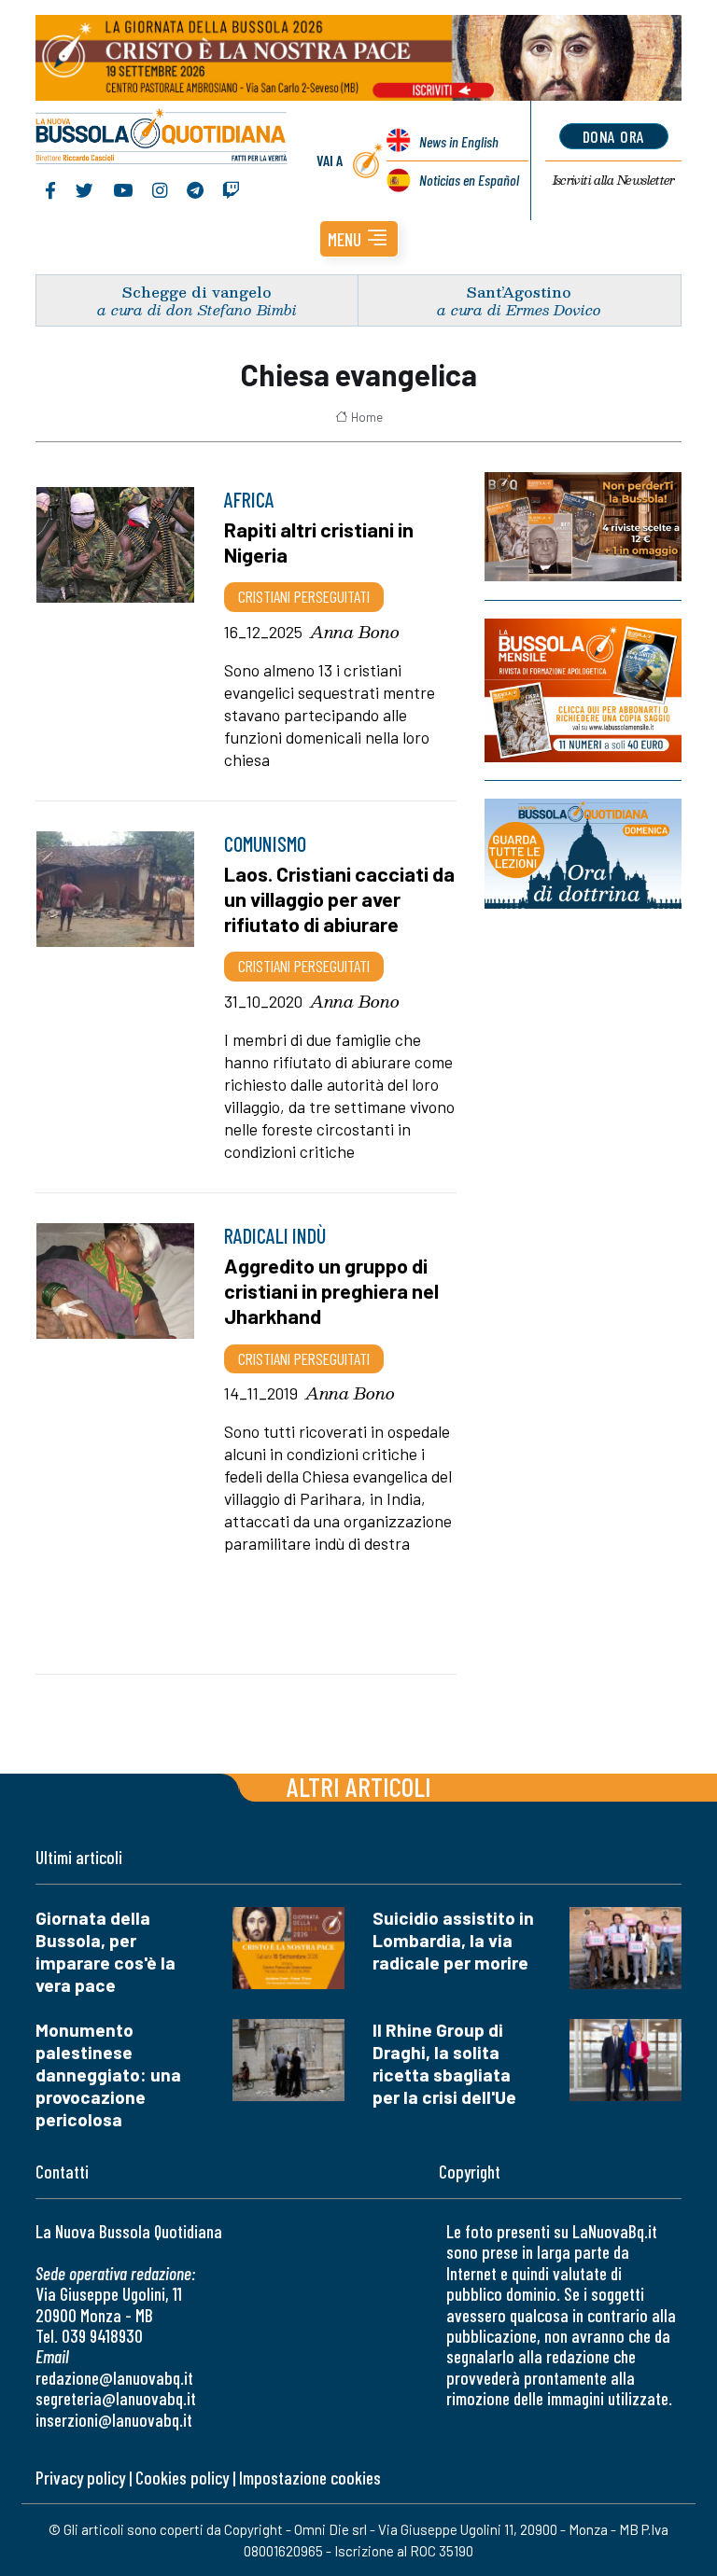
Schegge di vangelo (197, 292)
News (459, 141)
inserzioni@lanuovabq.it (114, 2420)
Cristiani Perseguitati (304, 596)
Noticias (469, 180)
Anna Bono (355, 632)
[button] (359, 239)
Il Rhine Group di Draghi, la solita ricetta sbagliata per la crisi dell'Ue (444, 2063)
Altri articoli (359, 1786)
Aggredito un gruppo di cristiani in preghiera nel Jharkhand (331, 1290)
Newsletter (614, 180)
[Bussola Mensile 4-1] (583, 527)
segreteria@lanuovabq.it (116, 2398)
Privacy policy (80, 2478)
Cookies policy (182, 2478)
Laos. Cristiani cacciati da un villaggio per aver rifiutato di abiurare (339, 898)
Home (367, 417)
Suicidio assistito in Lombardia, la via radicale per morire (453, 1940)
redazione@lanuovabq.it (114, 2378)
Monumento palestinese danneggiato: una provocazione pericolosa (108, 2075)
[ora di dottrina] (583, 854)
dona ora (614, 136)
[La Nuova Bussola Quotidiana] (162, 138)
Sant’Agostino (519, 292)
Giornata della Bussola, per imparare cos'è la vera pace (105, 1951)
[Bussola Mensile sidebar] (583, 690)
